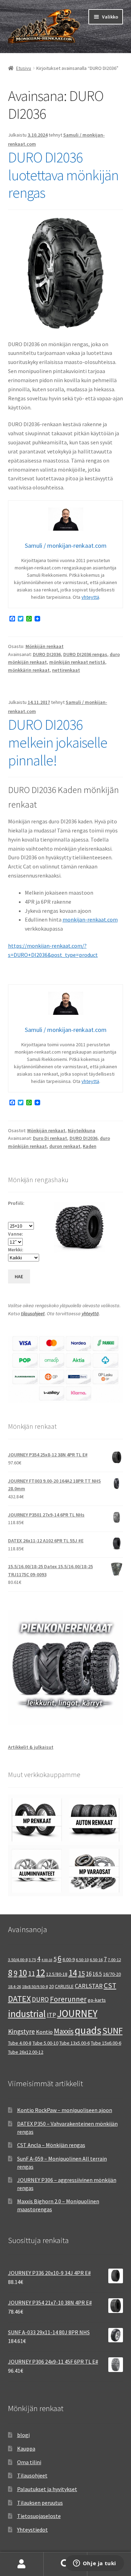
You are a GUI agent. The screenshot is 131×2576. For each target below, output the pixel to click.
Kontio (44, 2032)
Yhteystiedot (32, 2530)
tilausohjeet (33, 1314)
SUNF (112, 2031)
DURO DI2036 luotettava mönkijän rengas (63, 175)
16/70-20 (112, 1974)
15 (81, 1973)
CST (110, 1986)
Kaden (90, 1146)
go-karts (97, 2000)
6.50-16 (96, 1960)
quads (88, 2030)
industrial (27, 2014)
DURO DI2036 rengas (85, 654)
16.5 (97, 1974)
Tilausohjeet (32, 2475)
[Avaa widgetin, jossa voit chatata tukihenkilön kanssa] (94, 2564)
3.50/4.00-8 (18, 1960)
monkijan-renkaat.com (90, 919)
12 (41, 1973)
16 (89, 1974)
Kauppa (26, 2448)
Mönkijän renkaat (45, 646)
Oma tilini (29, 2462)
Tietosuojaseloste (39, 2516)
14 (73, 1973)
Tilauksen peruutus (40, 2503)
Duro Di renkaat (50, 1138)
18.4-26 (14, 1986)
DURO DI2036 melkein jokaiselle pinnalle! (58, 742)
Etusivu (24, 68)
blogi (23, 2435)
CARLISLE (64, 1986)
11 (31, 1973)
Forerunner (68, 1999)
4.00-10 (47, 1960)
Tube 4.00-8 (20, 2043)
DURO (40, 1999)
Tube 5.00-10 (45, 2043)
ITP (51, 2015)
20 (51, 1986)
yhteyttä (90, 597)
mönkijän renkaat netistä (77, 662)
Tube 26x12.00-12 (26, 2052)
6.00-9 (69, 1959)
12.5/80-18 (57, 1974)
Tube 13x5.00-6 (75, 2043)
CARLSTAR (89, 1986)
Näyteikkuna (82, 1130)
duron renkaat (65, 1146)
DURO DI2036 (47, 654)
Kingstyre (21, 2031)
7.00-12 (114, 1960)
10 (23, 1973)
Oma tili (22, 2564)
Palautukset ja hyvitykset (47, 2489)
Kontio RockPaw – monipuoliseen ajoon (65, 2110)
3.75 (32, 1960)
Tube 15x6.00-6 (106, 2043)
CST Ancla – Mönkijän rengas (51, 2145)
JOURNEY (77, 2014)
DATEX (19, 1999)
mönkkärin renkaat (29, 670)
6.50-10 (82, 1960)
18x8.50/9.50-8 (35, 1986)
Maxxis (64, 2031)
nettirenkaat (66, 670)
